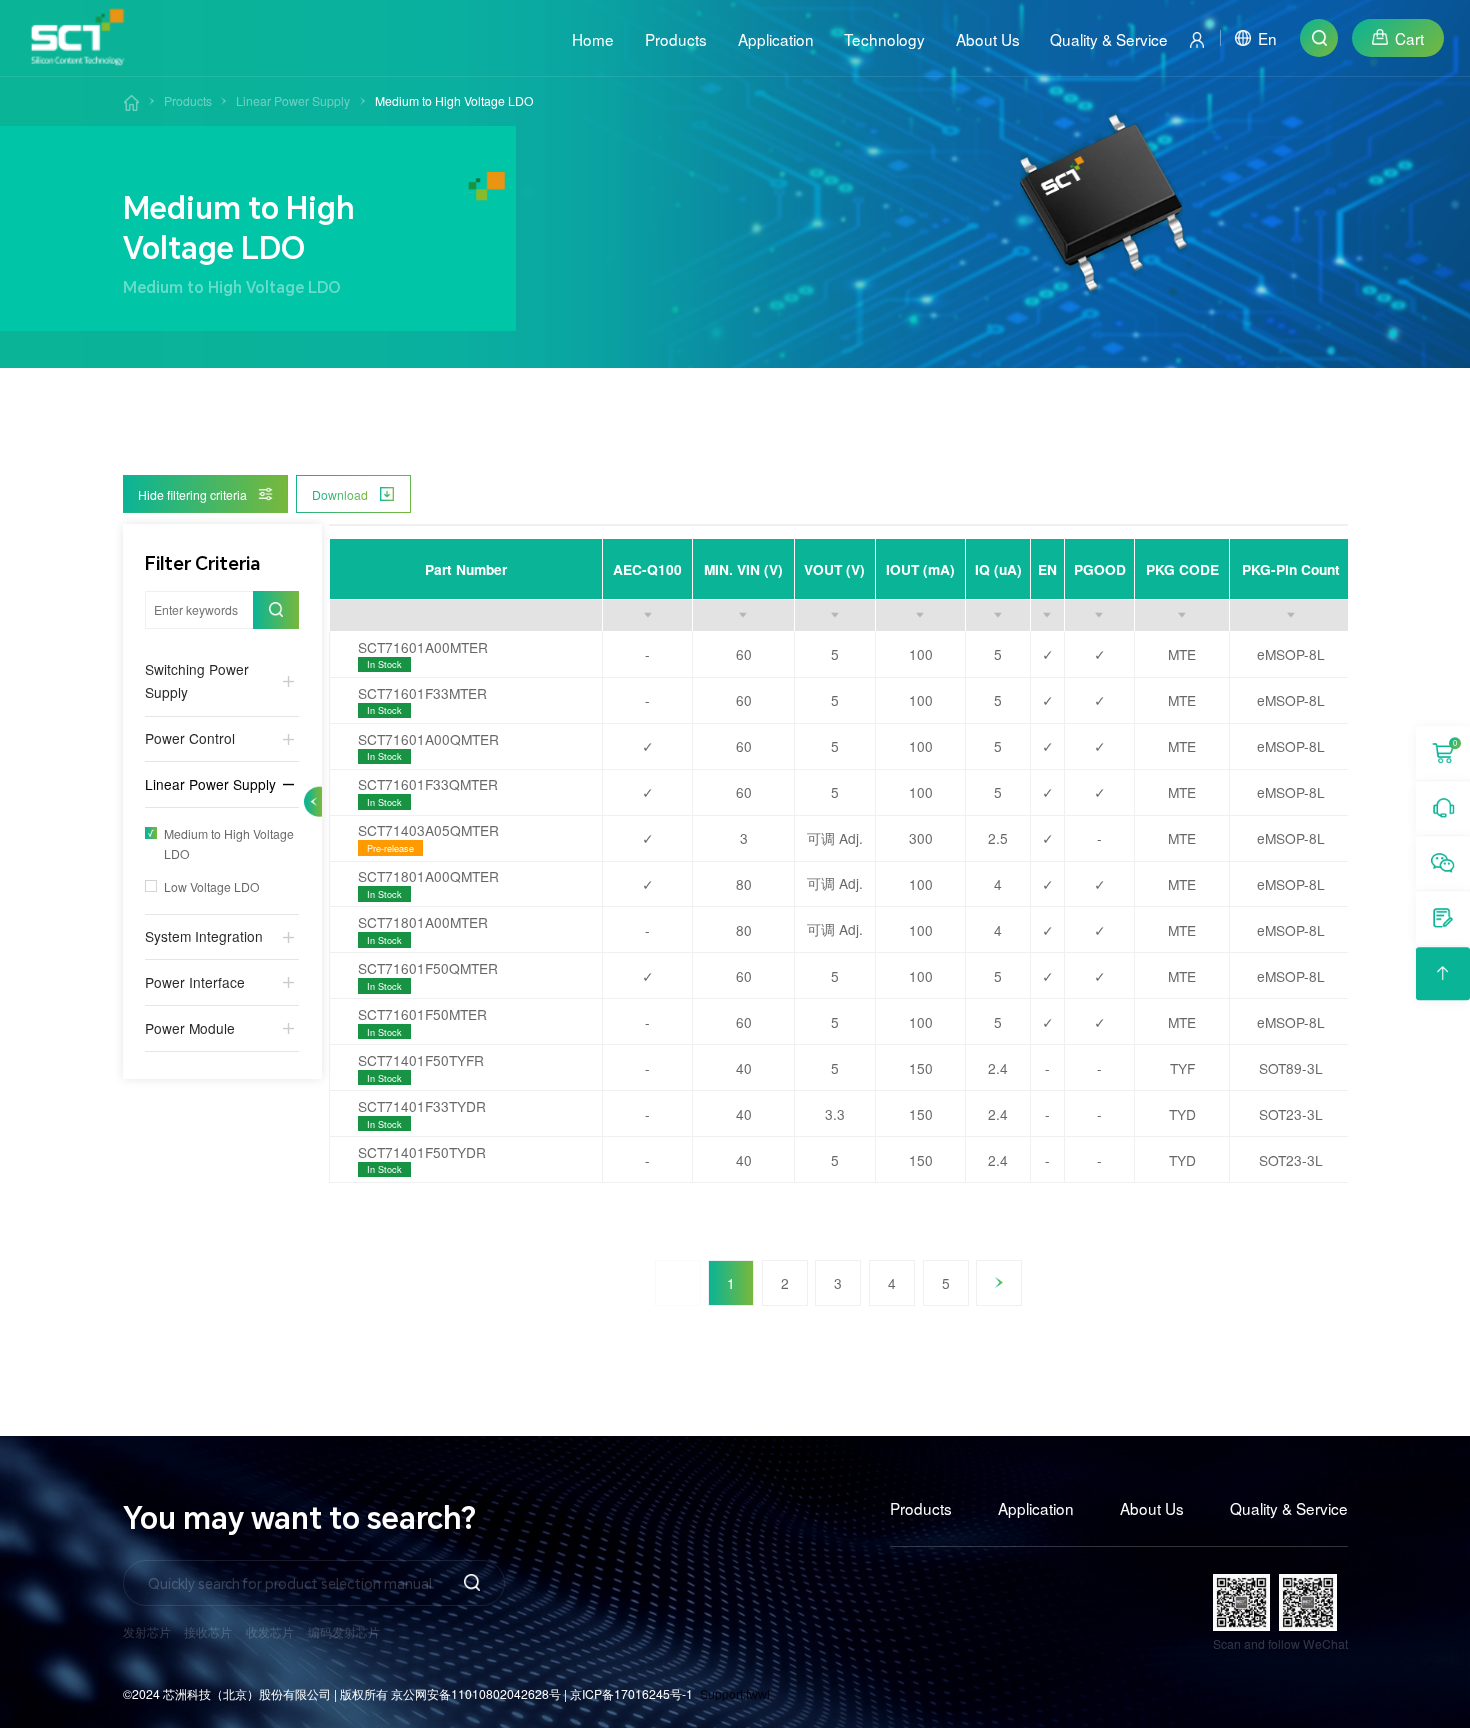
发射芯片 (147, 1631)
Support (721, 1693)
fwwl (758, 1693)
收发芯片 (270, 1631)
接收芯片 (208, 1631)
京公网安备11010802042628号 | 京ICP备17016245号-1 (542, 1693)
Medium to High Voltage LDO (454, 100)
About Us (1152, 1508)
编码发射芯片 (344, 1631)
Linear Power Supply (293, 100)
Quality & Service (1289, 1508)
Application (1036, 1508)
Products (188, 100)
